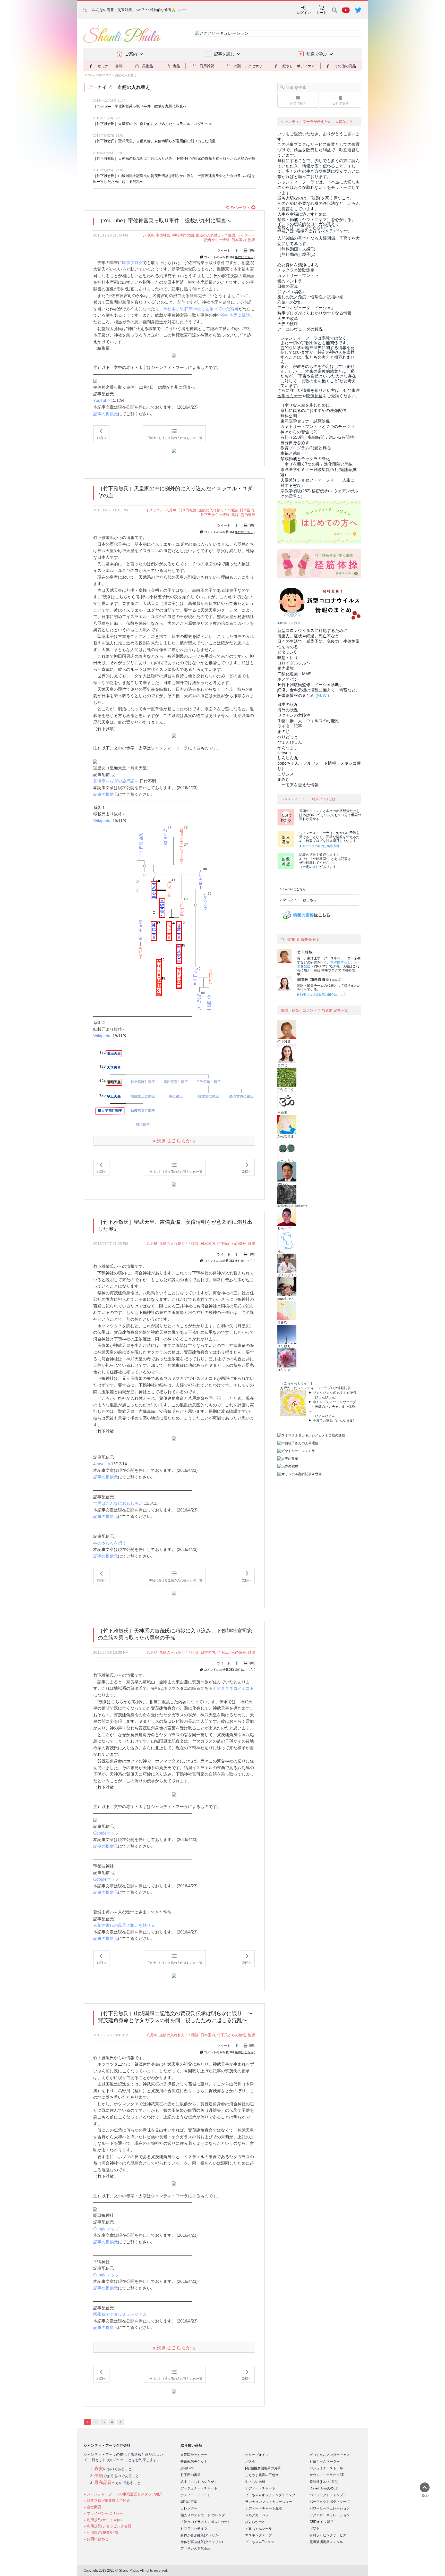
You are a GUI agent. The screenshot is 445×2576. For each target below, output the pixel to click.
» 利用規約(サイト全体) (103, 2520)
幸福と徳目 (291, 453)
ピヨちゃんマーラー (325, 2461)
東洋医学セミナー (344, 962)
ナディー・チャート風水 (264, 2508)
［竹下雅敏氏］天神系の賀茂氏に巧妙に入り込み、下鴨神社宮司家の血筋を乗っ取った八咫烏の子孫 (174, 158)
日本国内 (239, 240)
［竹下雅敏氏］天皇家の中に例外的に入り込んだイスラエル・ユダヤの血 (152, 124)
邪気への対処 (290, 302)
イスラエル (155, 510)
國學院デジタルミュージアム (120, 2314)
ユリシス (286, 774)
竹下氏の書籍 (191, 2475)
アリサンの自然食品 (196, 2549)
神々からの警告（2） (300, 432)
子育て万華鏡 (323, 1420)
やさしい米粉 (255, 2482)
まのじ (284, 732)
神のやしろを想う (110, 1543)
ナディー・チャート (196, 2495)
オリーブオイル (257, 2455)
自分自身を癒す (295, 443)
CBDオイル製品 (321, 2522)
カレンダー (189, 2508)
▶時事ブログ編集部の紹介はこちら (322, 995)
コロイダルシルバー (296, 663)
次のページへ (238, 208)
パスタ (250, 2461)
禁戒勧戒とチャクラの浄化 (305, 459)
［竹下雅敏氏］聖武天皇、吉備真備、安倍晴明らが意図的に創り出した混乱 (154, 141)
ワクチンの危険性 (294, 715)
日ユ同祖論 (187, 510)
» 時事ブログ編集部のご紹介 (107, 2501)
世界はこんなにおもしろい (118, 1503)
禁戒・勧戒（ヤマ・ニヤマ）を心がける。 (316, 220)
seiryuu (284, 753)
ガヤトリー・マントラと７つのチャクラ (318, 426)
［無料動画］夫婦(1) (296, 249)
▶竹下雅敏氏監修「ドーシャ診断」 (310, 685)
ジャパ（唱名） (292, 292)
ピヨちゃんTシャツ (260, 2542)
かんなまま (288, 748)
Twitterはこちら (294, 889)
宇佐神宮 (163, 235)
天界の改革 (288, 319)
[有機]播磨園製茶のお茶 (263, 2468)
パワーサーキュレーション (330, 2508)
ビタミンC (287, 652)
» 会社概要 (92, 2507)
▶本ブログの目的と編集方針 (319, 846)
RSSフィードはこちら (300, 900)
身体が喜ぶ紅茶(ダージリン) (202, 2542)
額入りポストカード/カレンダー (204, 2515)
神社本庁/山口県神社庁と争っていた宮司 (201, 309)
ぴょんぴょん (290, 742)
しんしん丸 (288, 758)
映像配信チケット (194, 2461)
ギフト (315, 2528)
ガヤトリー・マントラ (298, 276)
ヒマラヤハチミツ (194, 2528)
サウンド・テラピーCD (327, 2475)
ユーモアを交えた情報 (298, 785)
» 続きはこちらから (174, 1141)
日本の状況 (288, 704)
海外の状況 (288, 710)
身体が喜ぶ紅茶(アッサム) (200, 2535)
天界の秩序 (288, 324)
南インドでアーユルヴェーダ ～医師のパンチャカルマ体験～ (332, 1407)
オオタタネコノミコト (233, 1688)
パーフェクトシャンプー (328, 2495)
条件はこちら (244, 257)
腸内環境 (286, 668)
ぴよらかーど (255, 2522)
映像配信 (304, 966)
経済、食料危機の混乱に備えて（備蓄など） (319, 690)
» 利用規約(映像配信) (101, 2532)
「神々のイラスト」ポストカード (206, 2522)
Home (88, 75)
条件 (316, 867)
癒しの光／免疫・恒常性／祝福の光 (310, 297)
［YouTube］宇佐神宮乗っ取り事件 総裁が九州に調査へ (140, 106)
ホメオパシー (290, 679)
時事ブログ (104, 75)
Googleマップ (106, 1833)
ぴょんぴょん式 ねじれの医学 (335, 1393)
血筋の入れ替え (126, 75)
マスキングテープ (259, 2535)
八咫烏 (148, 235)
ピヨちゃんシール (259, 2528)
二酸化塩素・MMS (294, 674)
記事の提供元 (106, 414)
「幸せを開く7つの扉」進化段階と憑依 (317, 464)
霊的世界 (248, 515)
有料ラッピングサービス (328, 2535)
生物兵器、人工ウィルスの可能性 (308, 721)
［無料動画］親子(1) (296, 254)
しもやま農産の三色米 (262, 2475)
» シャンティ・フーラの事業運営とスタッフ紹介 (123, 2494)
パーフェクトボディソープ (330, 2502)
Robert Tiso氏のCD (324, 2488)
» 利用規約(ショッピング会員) (108, 2526)
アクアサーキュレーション (330, 2515)
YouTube (101, 400)
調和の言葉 (189, 2502)
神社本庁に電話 (235, 315)
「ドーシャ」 (306, 308)
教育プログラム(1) (306, 448)
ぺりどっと (288, 737)
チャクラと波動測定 (296, 270)
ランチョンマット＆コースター (269, 2502)
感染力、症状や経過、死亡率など (308, 636)
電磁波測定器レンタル (326, 2542)
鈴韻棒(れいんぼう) (324, 2482)
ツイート (224, 251)
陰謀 (252, 240)
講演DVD (187, 2468)
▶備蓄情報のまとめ (296, 695)
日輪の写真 (288, 286)
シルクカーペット (259, 2515)
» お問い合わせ (96, 2539)
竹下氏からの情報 (215, 515)
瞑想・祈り (288, 658)
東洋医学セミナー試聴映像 (305, 421)
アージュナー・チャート (199, 2488)
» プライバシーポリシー (103, 2513)
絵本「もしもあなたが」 (199, 2482)
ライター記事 (290, 726)
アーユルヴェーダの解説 (300, 329)
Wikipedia (102, 821)
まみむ (284, 779)
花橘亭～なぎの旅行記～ (116, 781)
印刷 (252, 251)
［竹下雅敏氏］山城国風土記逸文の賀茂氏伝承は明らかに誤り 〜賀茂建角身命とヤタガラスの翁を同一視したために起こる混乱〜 (174, 179)
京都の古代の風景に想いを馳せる (124, 1925)
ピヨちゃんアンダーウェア (330, 2455)
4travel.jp (102, 1464)
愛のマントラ (290, 281)
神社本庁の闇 (183, 235)
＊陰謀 (230, 235)
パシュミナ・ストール (326, 2468)
